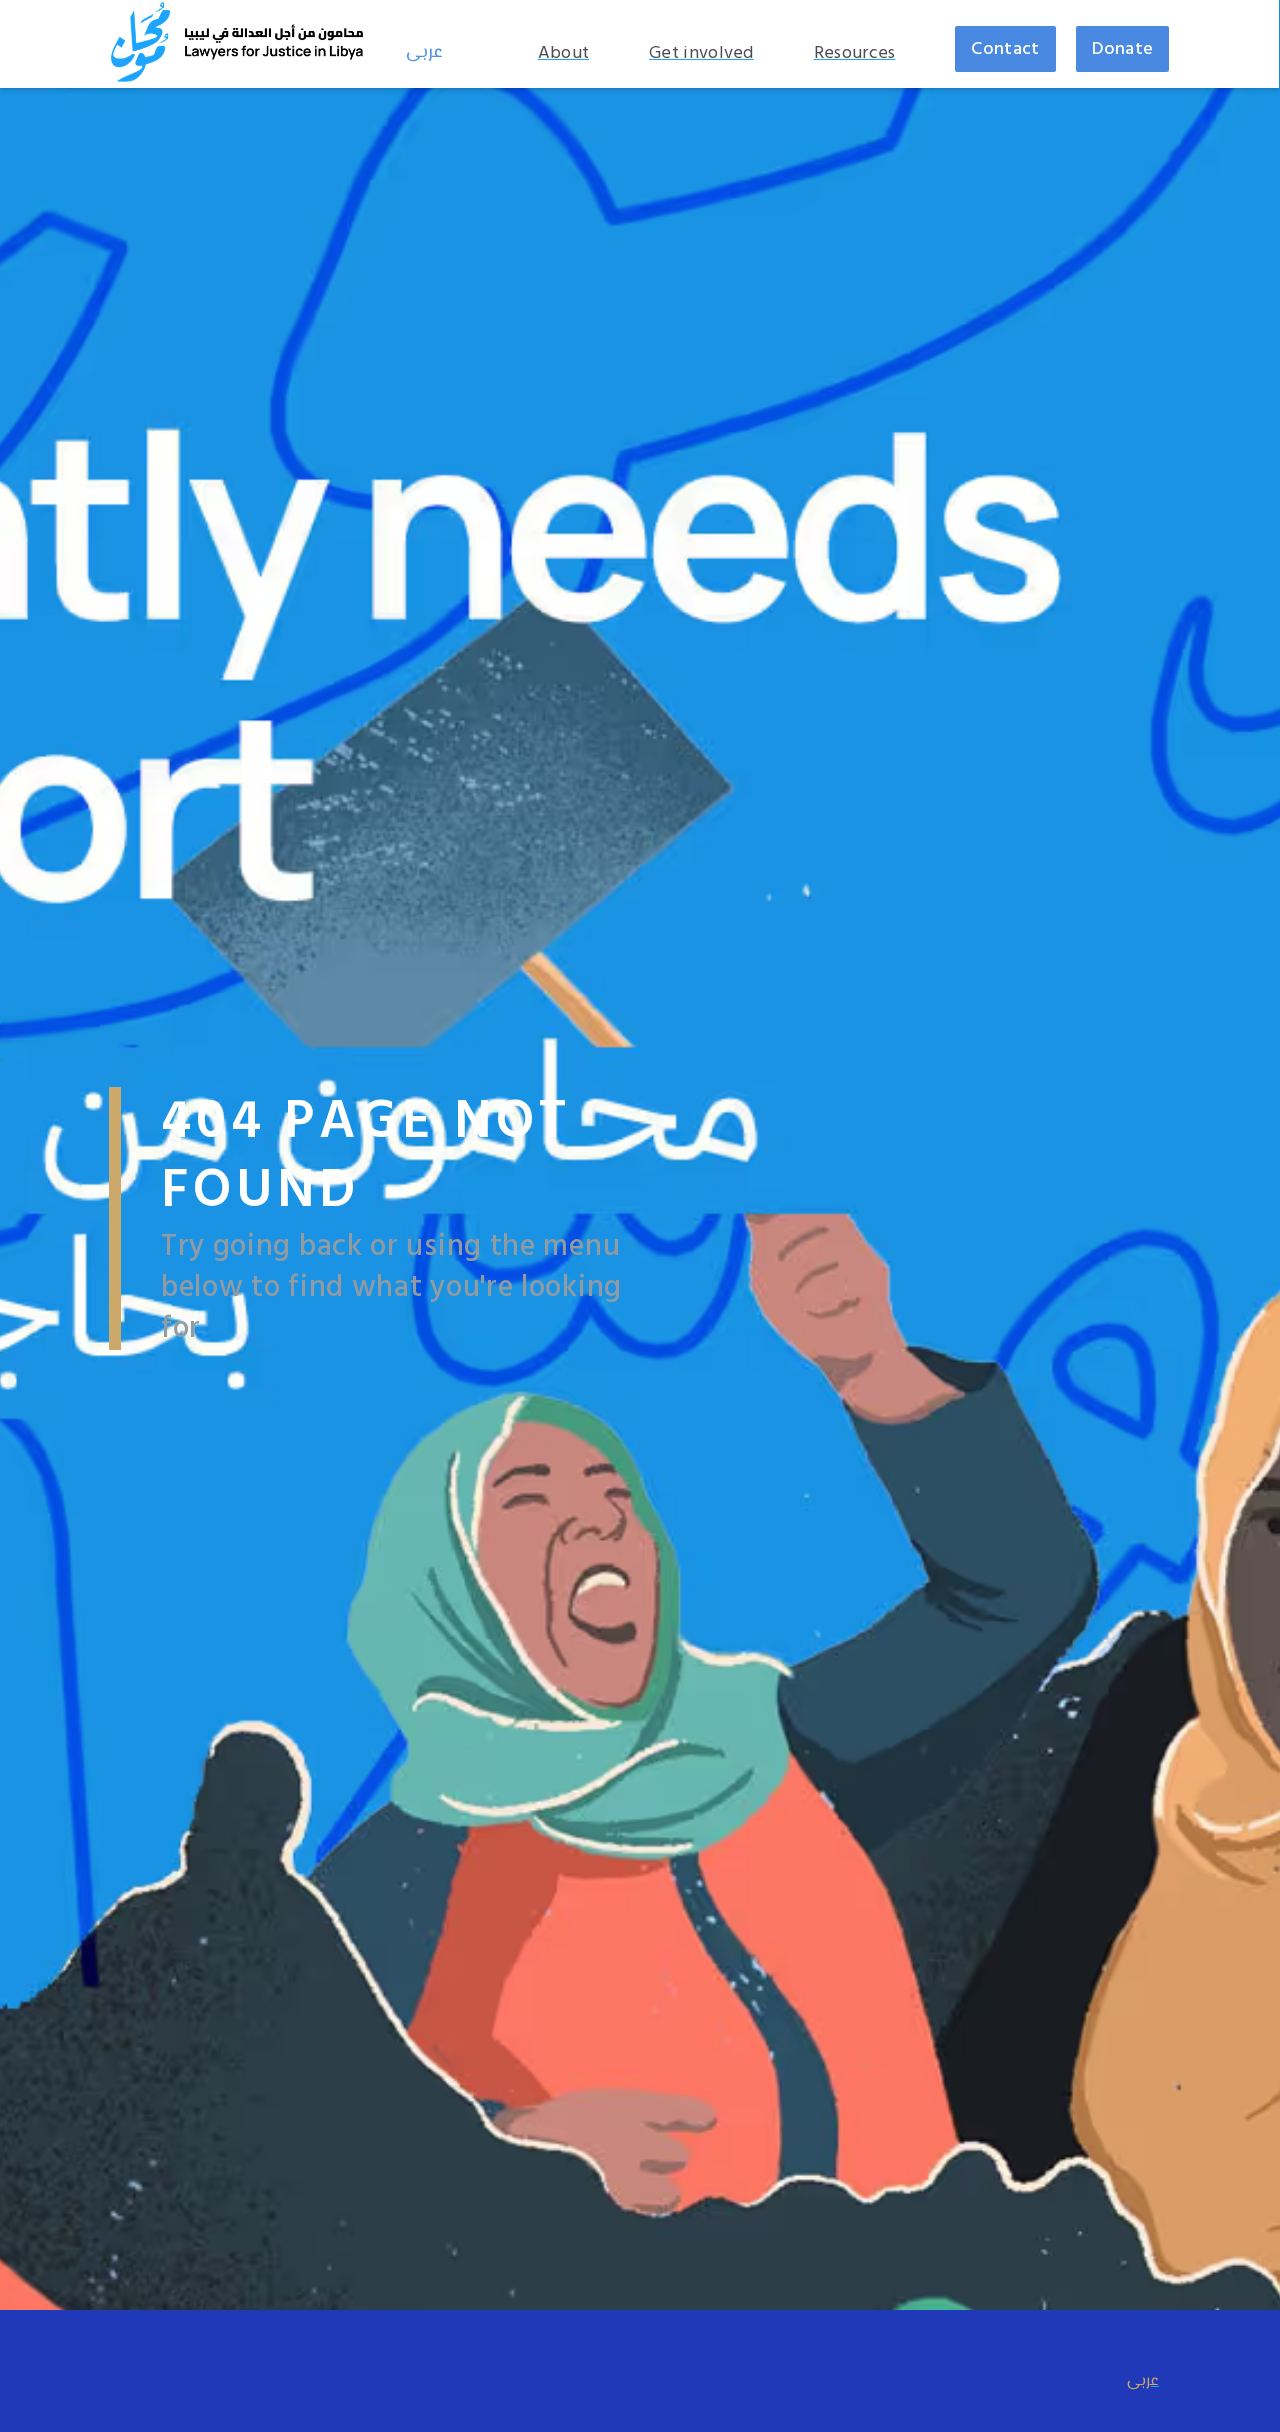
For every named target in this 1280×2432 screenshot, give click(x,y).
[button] (574, 53)
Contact (1005, 49)
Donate (1123, 49)
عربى (424, 53)
